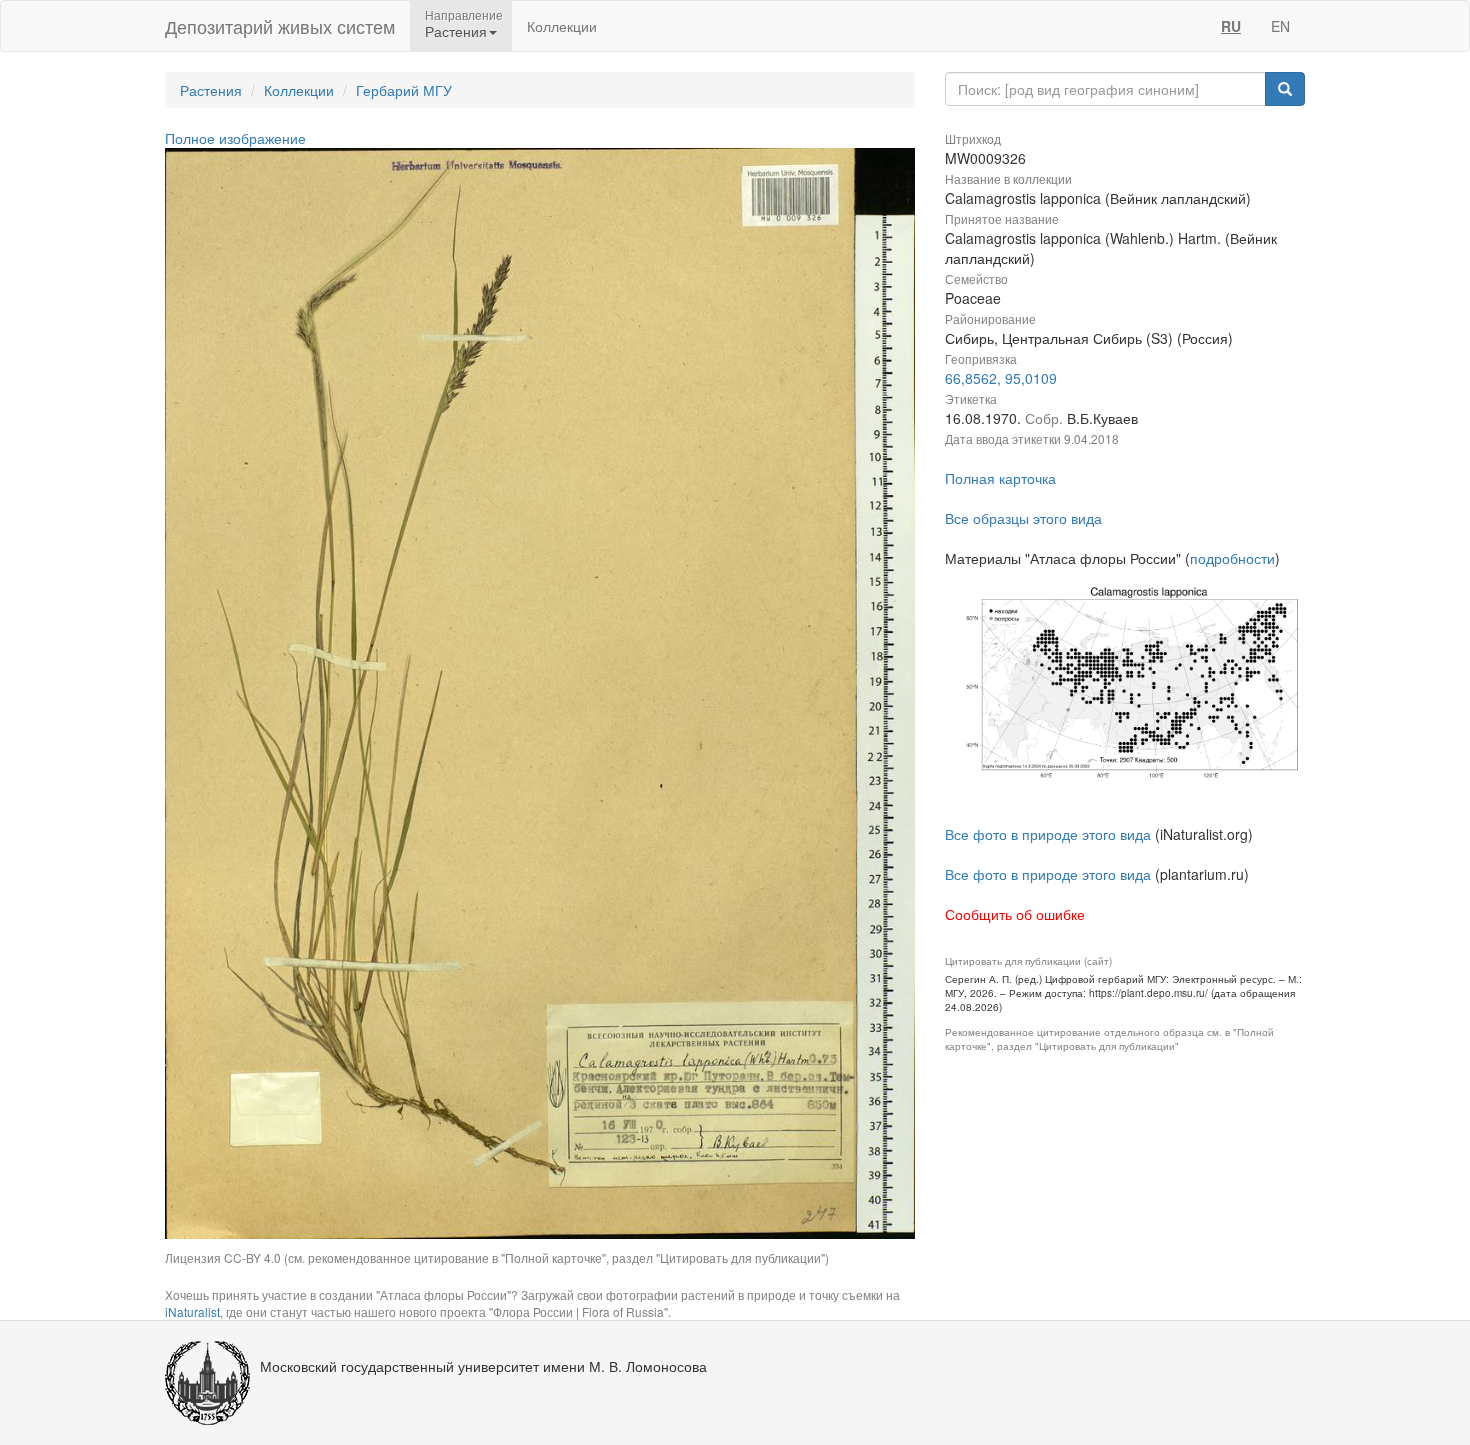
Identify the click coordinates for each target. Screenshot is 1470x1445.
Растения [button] (456, 31)
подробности (1232, 558)
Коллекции (562, 26)
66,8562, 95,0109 (1001, 378)
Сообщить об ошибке (1015, 914)
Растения (211, 90)
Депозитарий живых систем (280, 26)
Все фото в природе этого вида (1048, 834)
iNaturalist (192, 1311)
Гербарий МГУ (404, 90)
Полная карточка (1000, 478)
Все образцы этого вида (1023, 518)
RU (1231, 26)
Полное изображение (235, 138)
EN (1280, 26)
